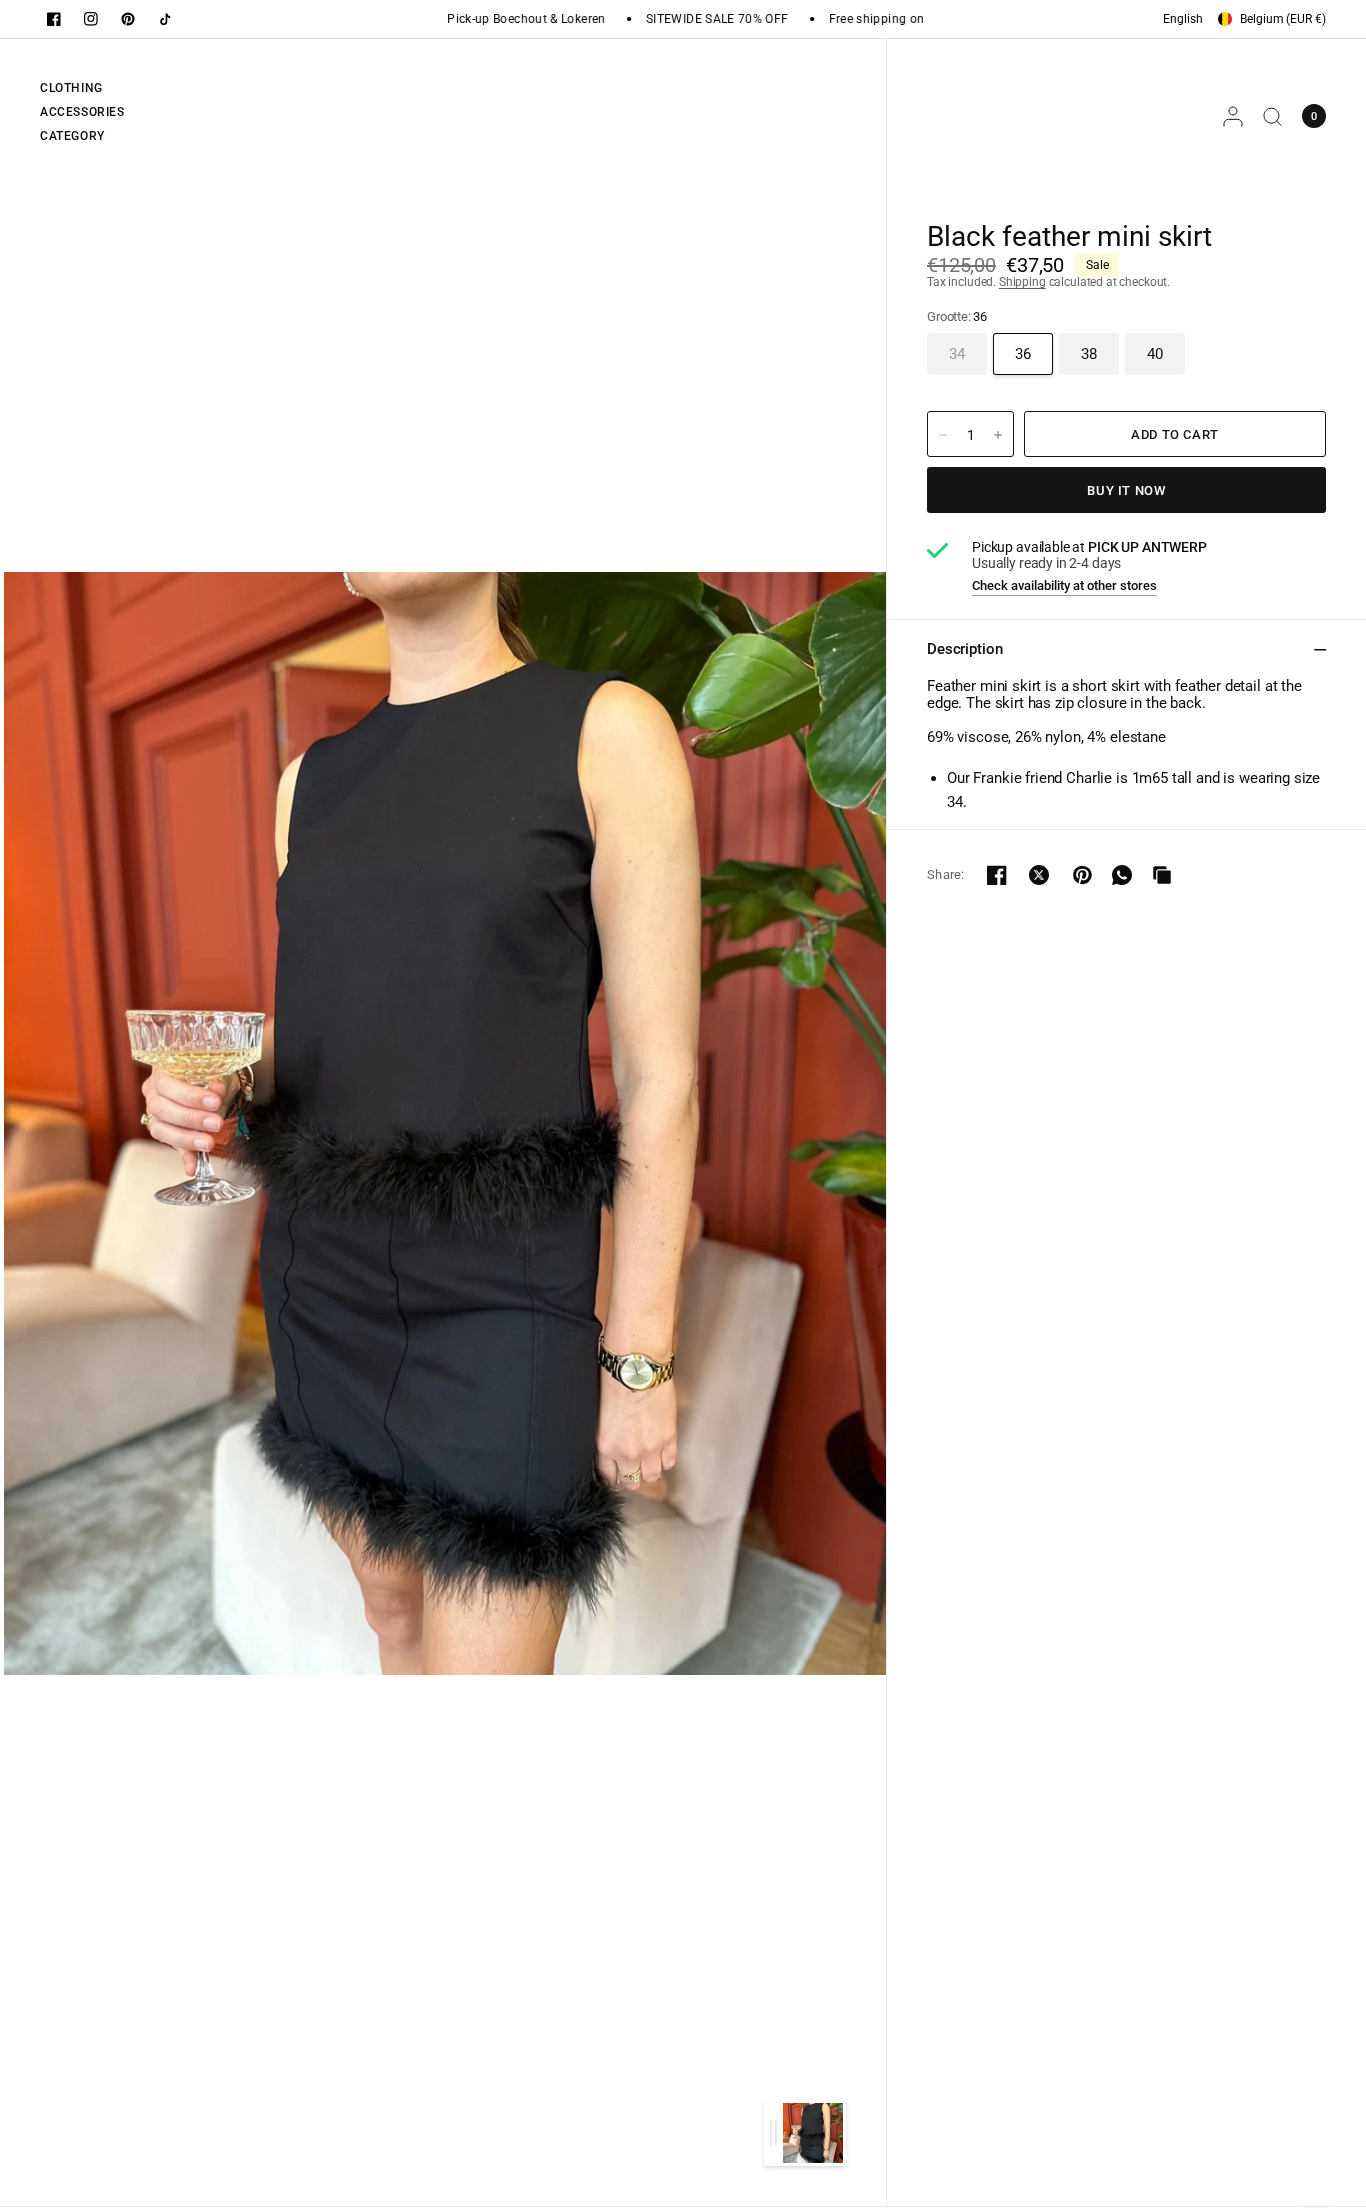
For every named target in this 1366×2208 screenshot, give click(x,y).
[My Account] (1233, 116)
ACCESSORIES (82, 112)
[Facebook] (54, 19)
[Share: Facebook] (997, 875)
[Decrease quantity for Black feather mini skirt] (943, 435)
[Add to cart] (1175, 434)
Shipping (1022, 282)
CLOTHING (71, 88)
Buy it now (1126, 490)
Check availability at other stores (1064, 585)
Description (964, 649)
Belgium (1283, 19)
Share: (946, 874)
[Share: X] (1039, 875)
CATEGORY (72, 136)
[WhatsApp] (1122, 875)
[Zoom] (445, 1122)
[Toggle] (773, 2133)
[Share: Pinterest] (1082, 875)
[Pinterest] (128, 19)
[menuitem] (82, 91)
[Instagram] (91, 19)
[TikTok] (165, 19)
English (1183, 19)
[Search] (1272, 116)
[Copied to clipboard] (1162, 875)
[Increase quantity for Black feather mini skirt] (998, 435)
